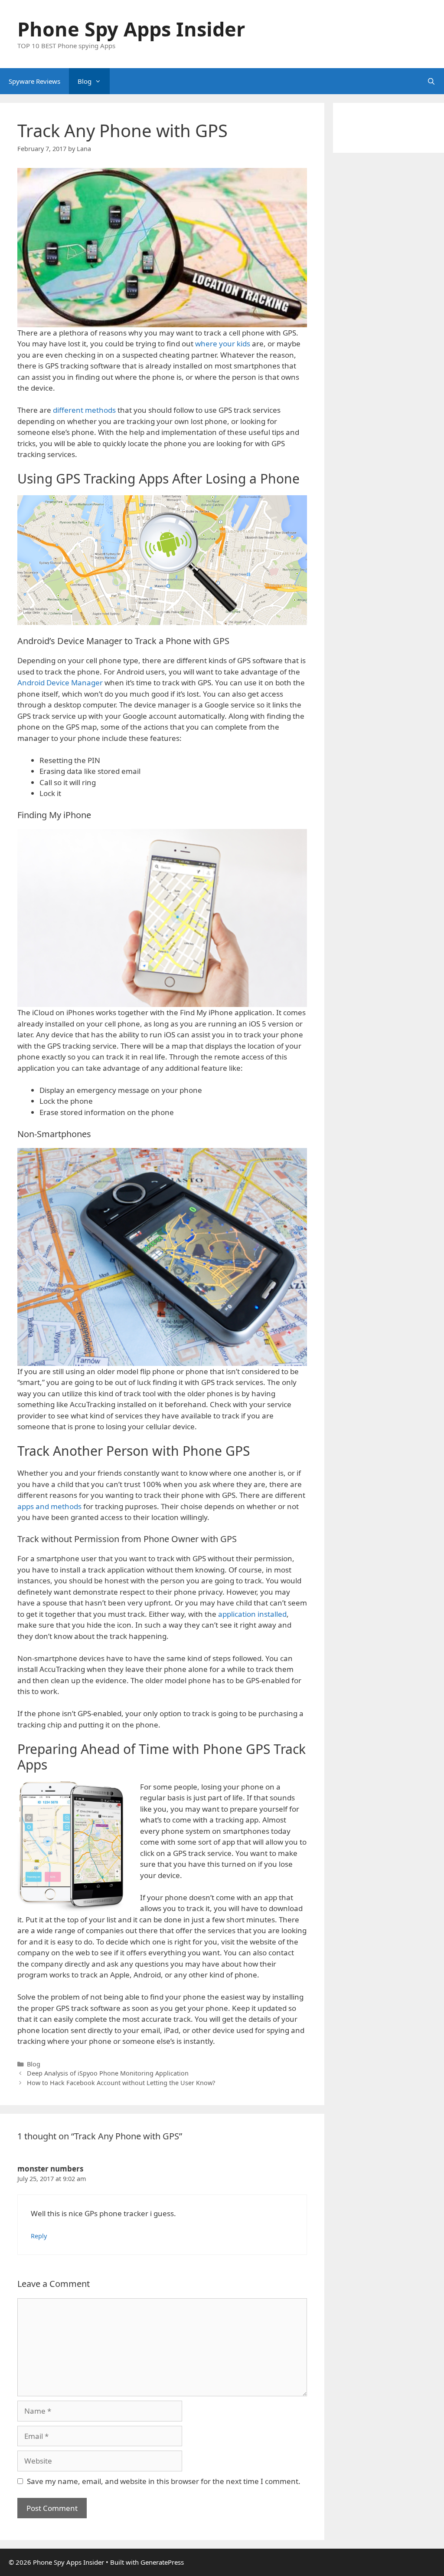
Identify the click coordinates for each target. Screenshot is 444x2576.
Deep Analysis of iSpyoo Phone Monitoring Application (108, 2073)
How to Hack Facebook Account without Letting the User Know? (121, 2083)
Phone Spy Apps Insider (131, 29)
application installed (252, 1614)
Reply (39, 2236)
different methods (84, 410)
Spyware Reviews (34, 81)
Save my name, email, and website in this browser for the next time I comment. (164, 2481)
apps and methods (49, 1506)
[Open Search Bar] (431, 81)
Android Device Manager (60, 683)
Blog (85, 81)
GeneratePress (162, 2562)
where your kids (224, 344)
